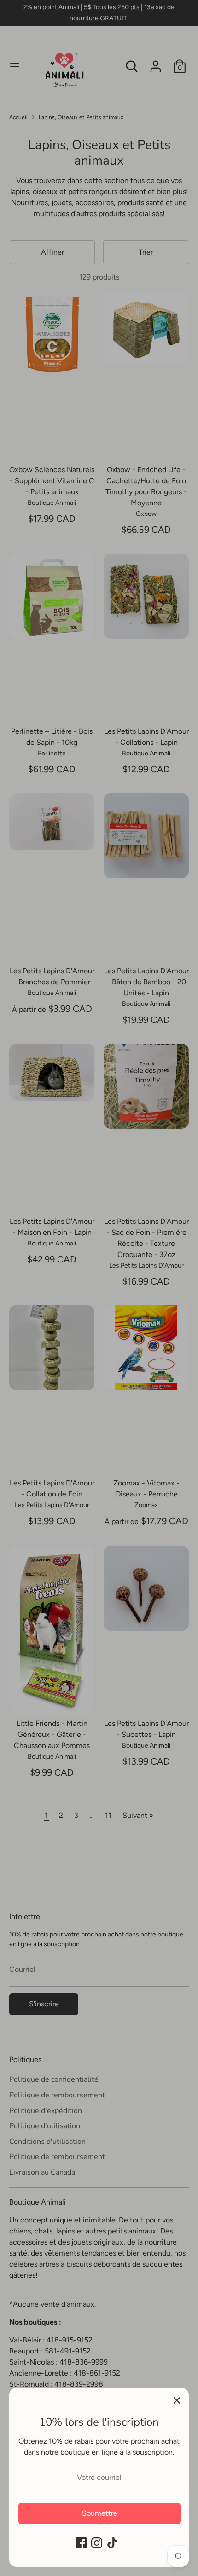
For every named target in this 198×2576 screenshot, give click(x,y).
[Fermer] (177, 2400)
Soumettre (100, 2513)
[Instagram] (97, 2543)
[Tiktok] (112, 2543)
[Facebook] (81, 2543)
